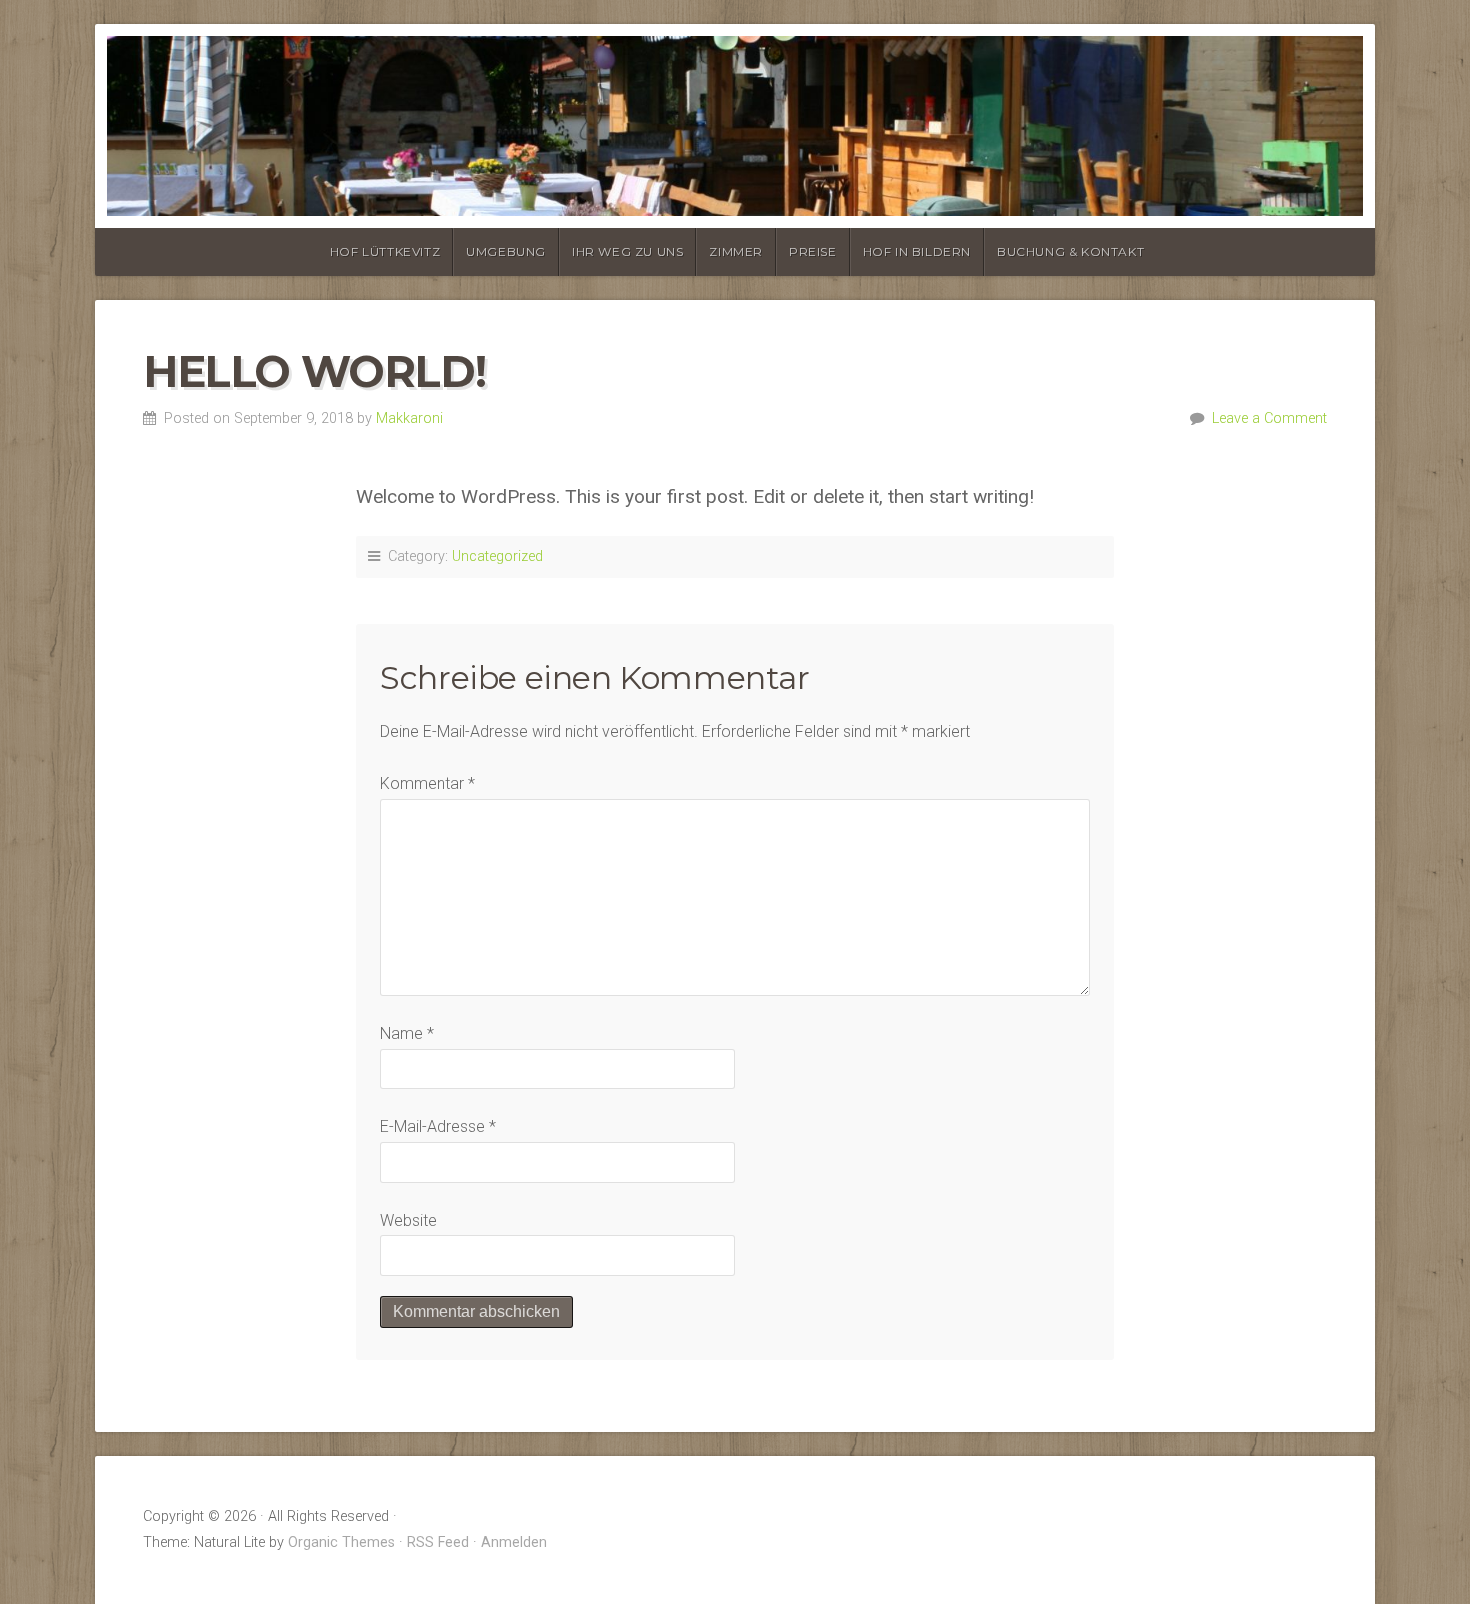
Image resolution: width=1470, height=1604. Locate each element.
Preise (813, 251)
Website (408, 1220)
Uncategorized (497, 556)
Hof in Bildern (917, 251)
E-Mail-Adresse (438, 1126)
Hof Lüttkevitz (385, 251)
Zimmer (736, 251)
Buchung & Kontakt (1070, 251)
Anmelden (514, 1542)
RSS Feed (438, 1542)
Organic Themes (341, 1542)
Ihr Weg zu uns (627, 251)
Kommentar (427, 783)
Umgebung (506, 251)
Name (407, 1033)
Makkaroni (409, 418)
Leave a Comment (1269, 418)
